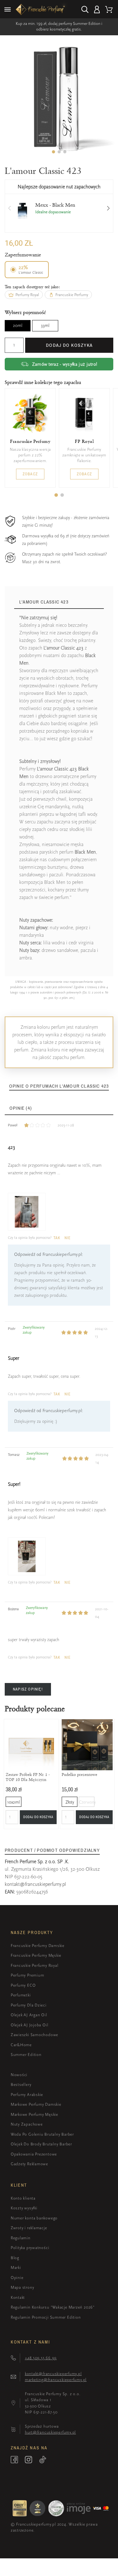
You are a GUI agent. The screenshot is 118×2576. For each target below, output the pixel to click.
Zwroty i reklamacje (29, 2228)
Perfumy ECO (23, 1985)
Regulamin (21, 2238)
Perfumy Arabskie (27, 2095)
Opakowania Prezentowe (34, 2154)
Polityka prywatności (30, 2248)
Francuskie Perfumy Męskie (36, 1955)
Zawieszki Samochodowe (34, 2035)
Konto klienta (23, 2198)
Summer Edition (26, 2055)
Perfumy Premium (28, 1975)
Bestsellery (21, 2084)
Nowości (19, 2075)
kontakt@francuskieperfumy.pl (35, 1884)
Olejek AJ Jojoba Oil (30, 2025)
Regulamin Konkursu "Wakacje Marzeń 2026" (53, 2307)
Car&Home (21, 2045)
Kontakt (18, 2297)
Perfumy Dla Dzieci (29, 2005)
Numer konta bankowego (34, 2218)
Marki (16, 2267)
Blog (15, 2258)
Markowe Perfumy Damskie (36, 2104)
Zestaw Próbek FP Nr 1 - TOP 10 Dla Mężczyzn (28, 1777)
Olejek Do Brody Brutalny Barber (41, 2144)
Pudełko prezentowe (79, 1774)
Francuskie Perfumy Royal (35, 1965)
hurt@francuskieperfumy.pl (51, 2432)
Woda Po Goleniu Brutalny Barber (42, 2134)
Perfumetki (21, 1995)
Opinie (17, 2278)
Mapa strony (22, 2287)
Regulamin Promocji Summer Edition (46, 2317)
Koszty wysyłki (24, 2208)
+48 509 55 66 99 (41, 2358)
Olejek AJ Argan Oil (29, 2015)
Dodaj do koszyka (69, 345)
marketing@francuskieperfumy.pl (56, 2380)
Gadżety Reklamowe (29, 2164)
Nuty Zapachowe (27, 2124)
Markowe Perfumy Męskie (34, 2114)
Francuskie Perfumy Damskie (38, 1946)
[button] (53, 152)
